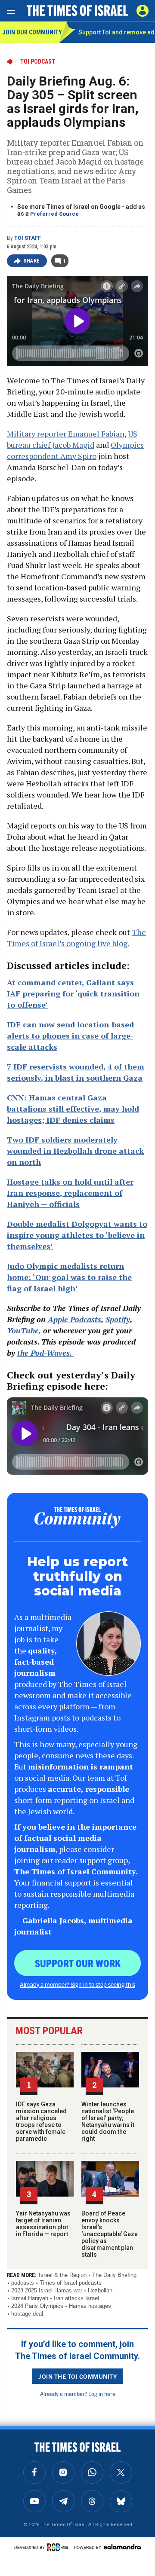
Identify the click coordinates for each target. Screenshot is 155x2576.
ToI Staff (28, 238)
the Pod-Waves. (45, 1353)
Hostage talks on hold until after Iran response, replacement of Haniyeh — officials (70, 1193)
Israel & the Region (63, 2275)
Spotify (118, 1319)
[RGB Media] (59, 2547)
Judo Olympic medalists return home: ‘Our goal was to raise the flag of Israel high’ (69, 1277)
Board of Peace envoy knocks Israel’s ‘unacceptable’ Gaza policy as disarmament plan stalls (110, 2234)
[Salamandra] (122, 2547)
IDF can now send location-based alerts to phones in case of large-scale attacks (70, 1036)
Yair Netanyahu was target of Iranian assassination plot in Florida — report (43, 2224)
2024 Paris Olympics (37, 2306)
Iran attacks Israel (76, 2298)
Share (32, 261)
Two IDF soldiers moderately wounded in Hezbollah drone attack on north (75, 1151)
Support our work (78, 1963)
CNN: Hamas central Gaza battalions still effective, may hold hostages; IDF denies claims (73, 1109)
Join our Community (31, 32)
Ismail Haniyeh (30, 2298)
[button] (143, 11)
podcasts (23, 2283)
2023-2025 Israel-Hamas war (47, 2290)
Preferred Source (54, 214)
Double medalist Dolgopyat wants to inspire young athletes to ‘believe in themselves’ (77, 1235)
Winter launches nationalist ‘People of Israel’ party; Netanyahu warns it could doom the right (108, 2121)
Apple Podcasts (73, 1319)
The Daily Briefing (114, 2275)
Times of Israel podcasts (71, 2283)
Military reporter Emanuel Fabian (66, 434)
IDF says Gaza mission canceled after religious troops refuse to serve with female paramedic (41, 2121)
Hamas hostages (90, 2306)
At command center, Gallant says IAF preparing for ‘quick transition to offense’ (73, 993)
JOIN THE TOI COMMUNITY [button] (77, 2376)
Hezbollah (100, 2290)
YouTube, (24, 1330)
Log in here (102, 2394)
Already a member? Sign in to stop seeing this (77, 1984)
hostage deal (27, 2314)
